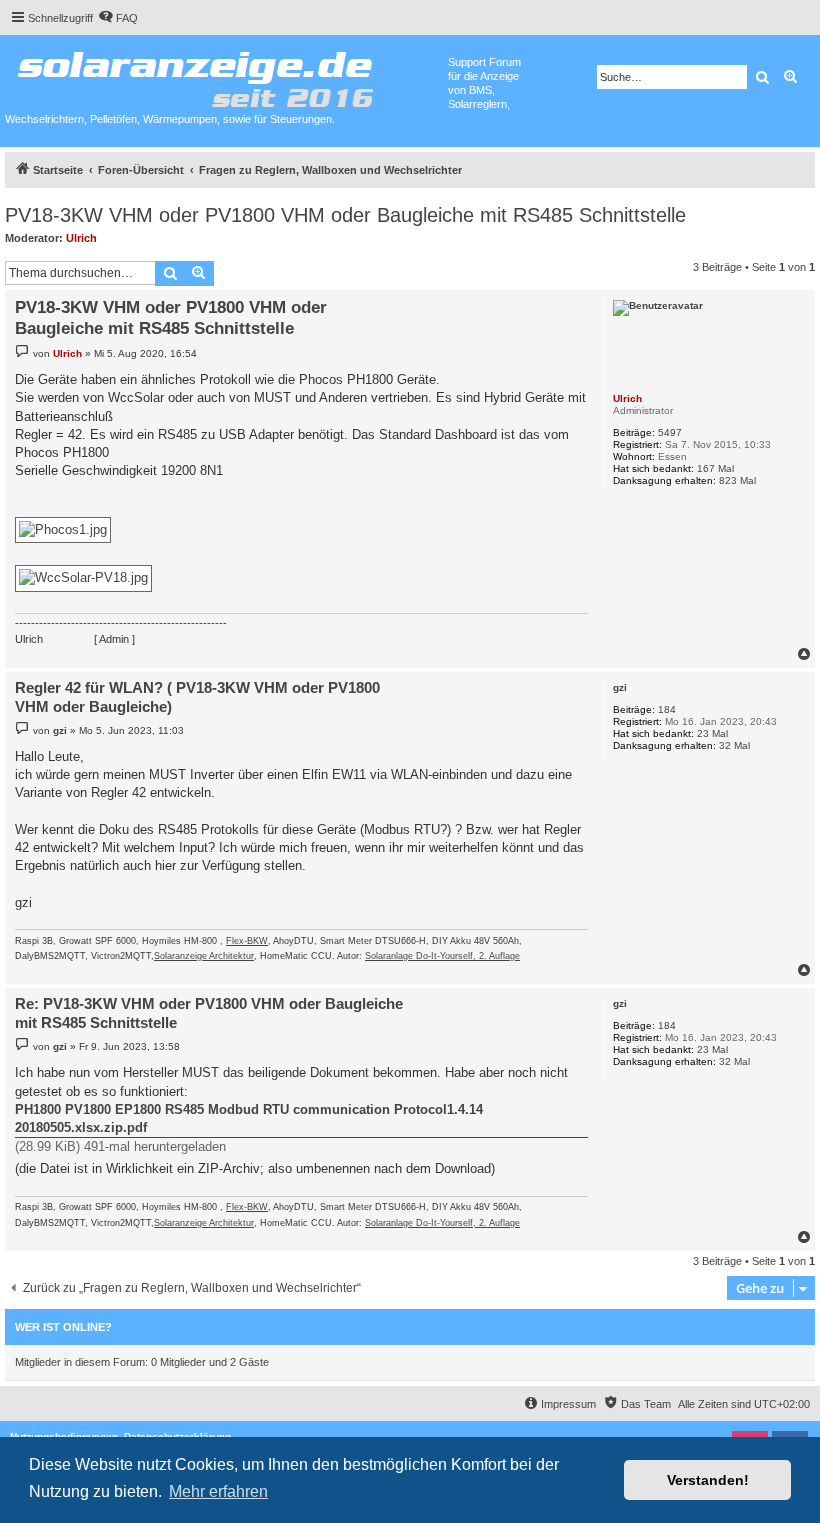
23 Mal (712, 733)
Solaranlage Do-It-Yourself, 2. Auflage (442, 956)
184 (667, 709)
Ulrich (81, 238)
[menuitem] (118, 18)
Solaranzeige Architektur (204, 956)
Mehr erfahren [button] (218, 1491)
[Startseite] (226, 75)
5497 (670, 432)
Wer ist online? (63, 1327)
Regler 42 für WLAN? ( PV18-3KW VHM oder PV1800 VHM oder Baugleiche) (197, 697)
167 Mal (715, 468)
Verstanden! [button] (708, 1480)
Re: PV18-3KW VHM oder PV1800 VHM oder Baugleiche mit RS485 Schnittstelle (209, 1013)
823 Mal (737, 480)
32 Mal (734, 745)
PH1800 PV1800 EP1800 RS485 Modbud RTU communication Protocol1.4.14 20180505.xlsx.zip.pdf (249, 1118)
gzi (620, 687)
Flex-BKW (247, 941)
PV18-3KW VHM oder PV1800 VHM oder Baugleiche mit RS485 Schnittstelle (345, 215)
